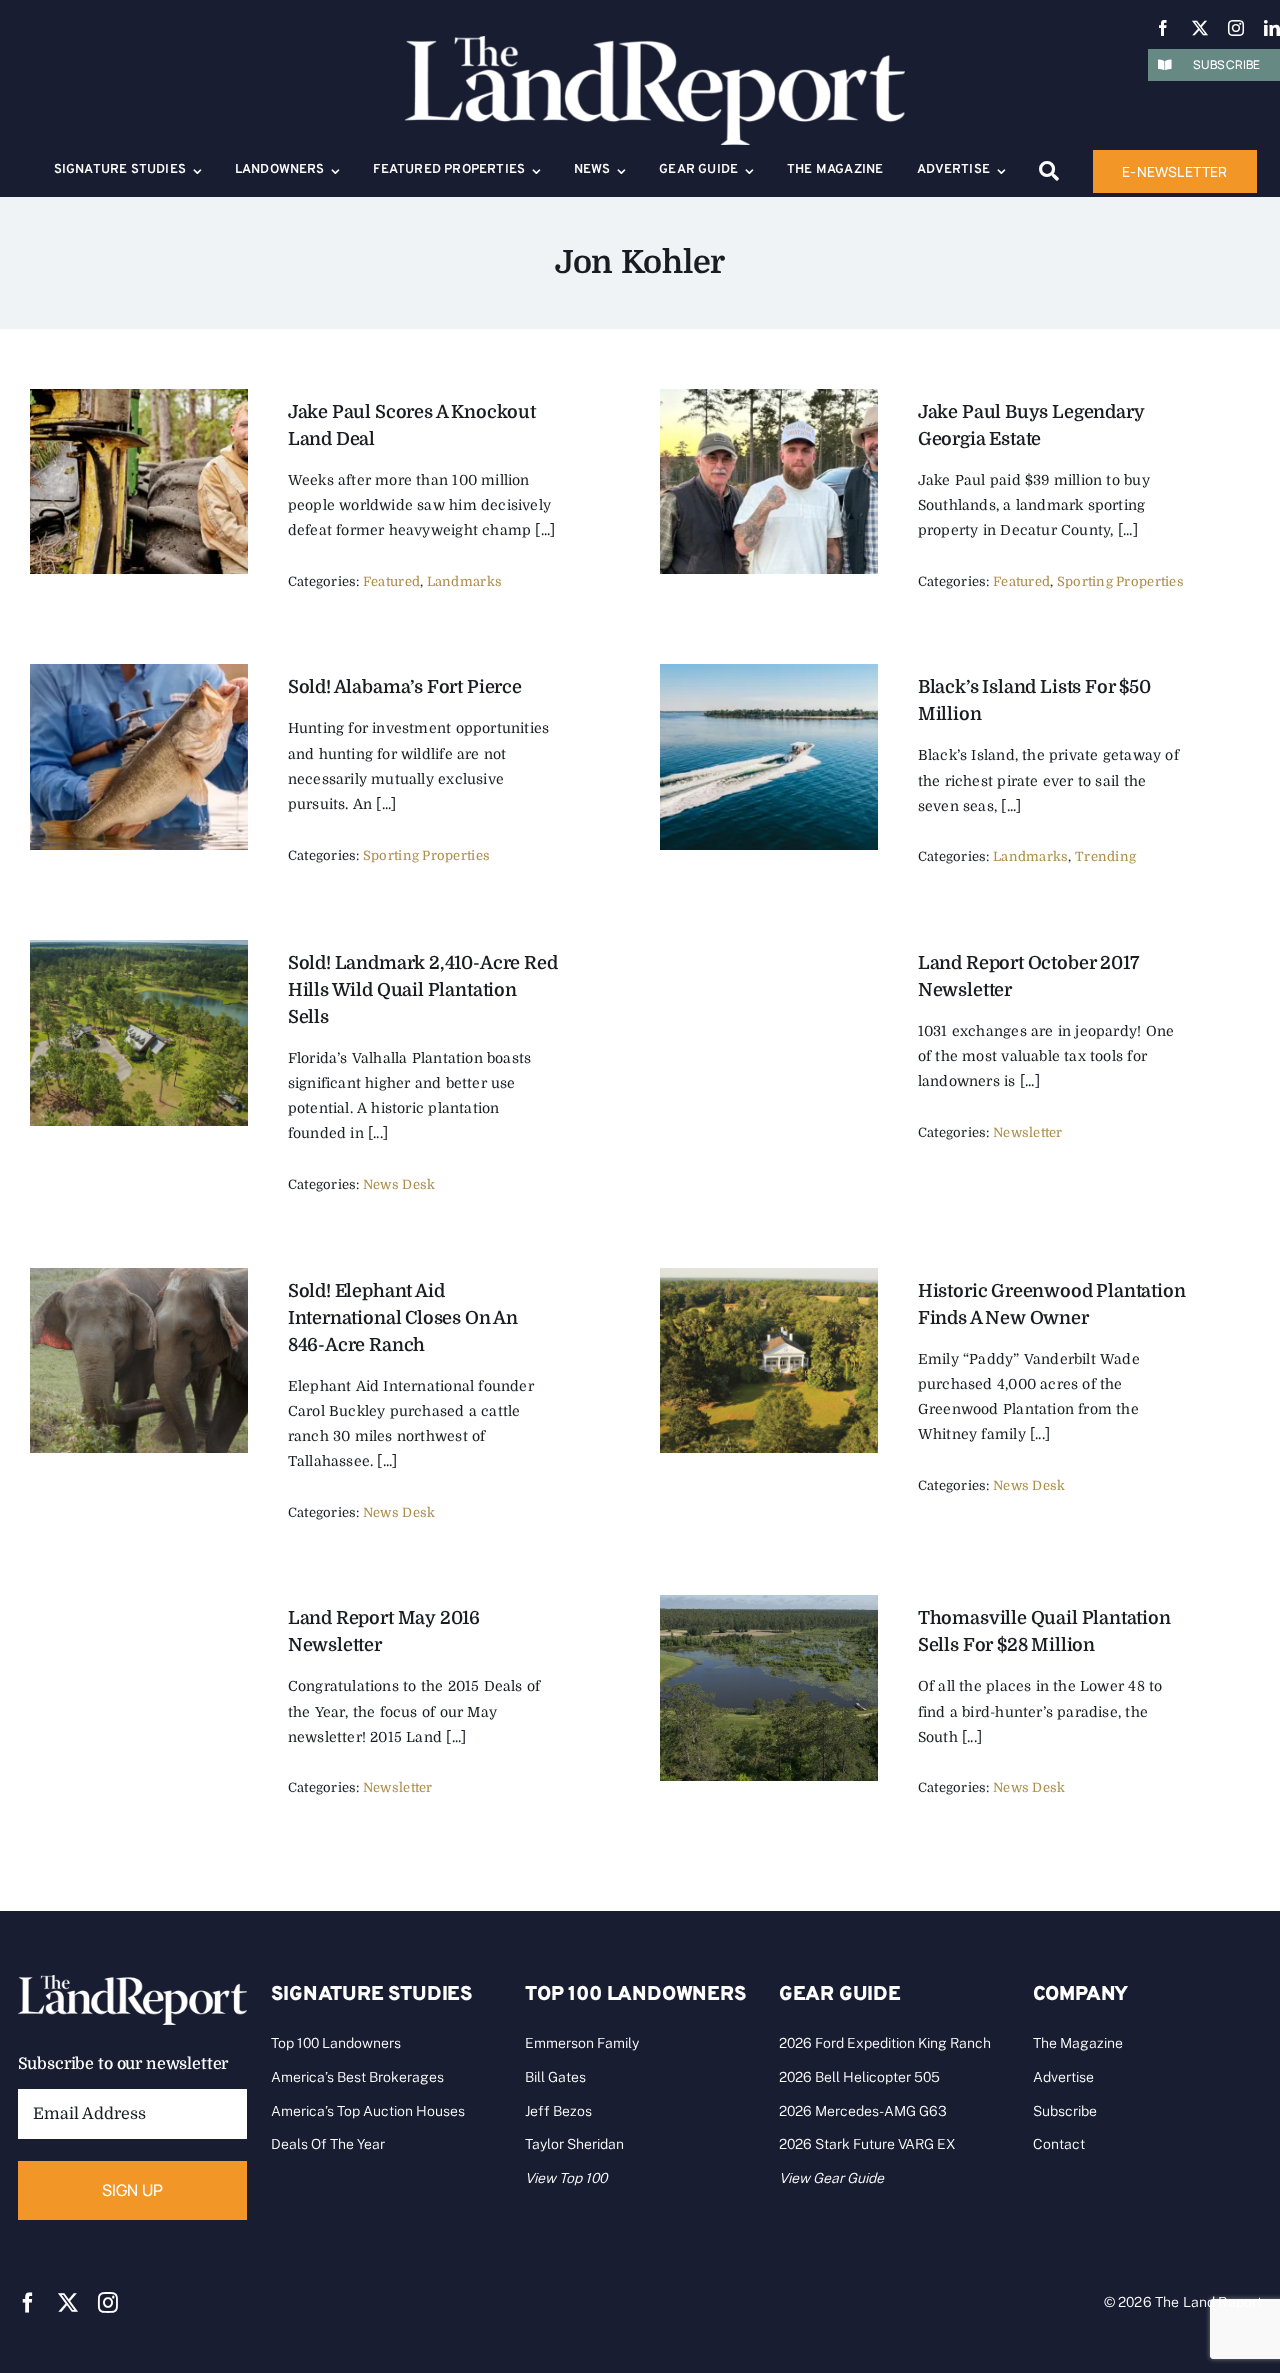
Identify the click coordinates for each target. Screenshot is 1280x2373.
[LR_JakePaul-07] (139, 398)
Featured (391, 581)
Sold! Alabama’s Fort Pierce (405, 687)
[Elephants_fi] (139, 1277)
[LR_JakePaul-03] (769, 398)
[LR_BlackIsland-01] (769, 673)
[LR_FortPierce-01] (139, 673)
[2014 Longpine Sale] (769, 1604)
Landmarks (464, 581)
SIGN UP (133, 2190)
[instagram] (1236, 28)
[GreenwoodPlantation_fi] (769, 1277)
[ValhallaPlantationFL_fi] (139, 949)
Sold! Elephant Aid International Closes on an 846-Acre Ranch (403, 1318)
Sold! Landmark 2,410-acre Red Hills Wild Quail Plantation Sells (423, 990)
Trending (1105, 856)
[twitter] (1200, 28)
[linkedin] (1272, 28)
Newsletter (1028, 1132)
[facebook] (1163, 28)
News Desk (399, 1184)
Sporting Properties (1120, 581)
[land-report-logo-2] (655, 45)
